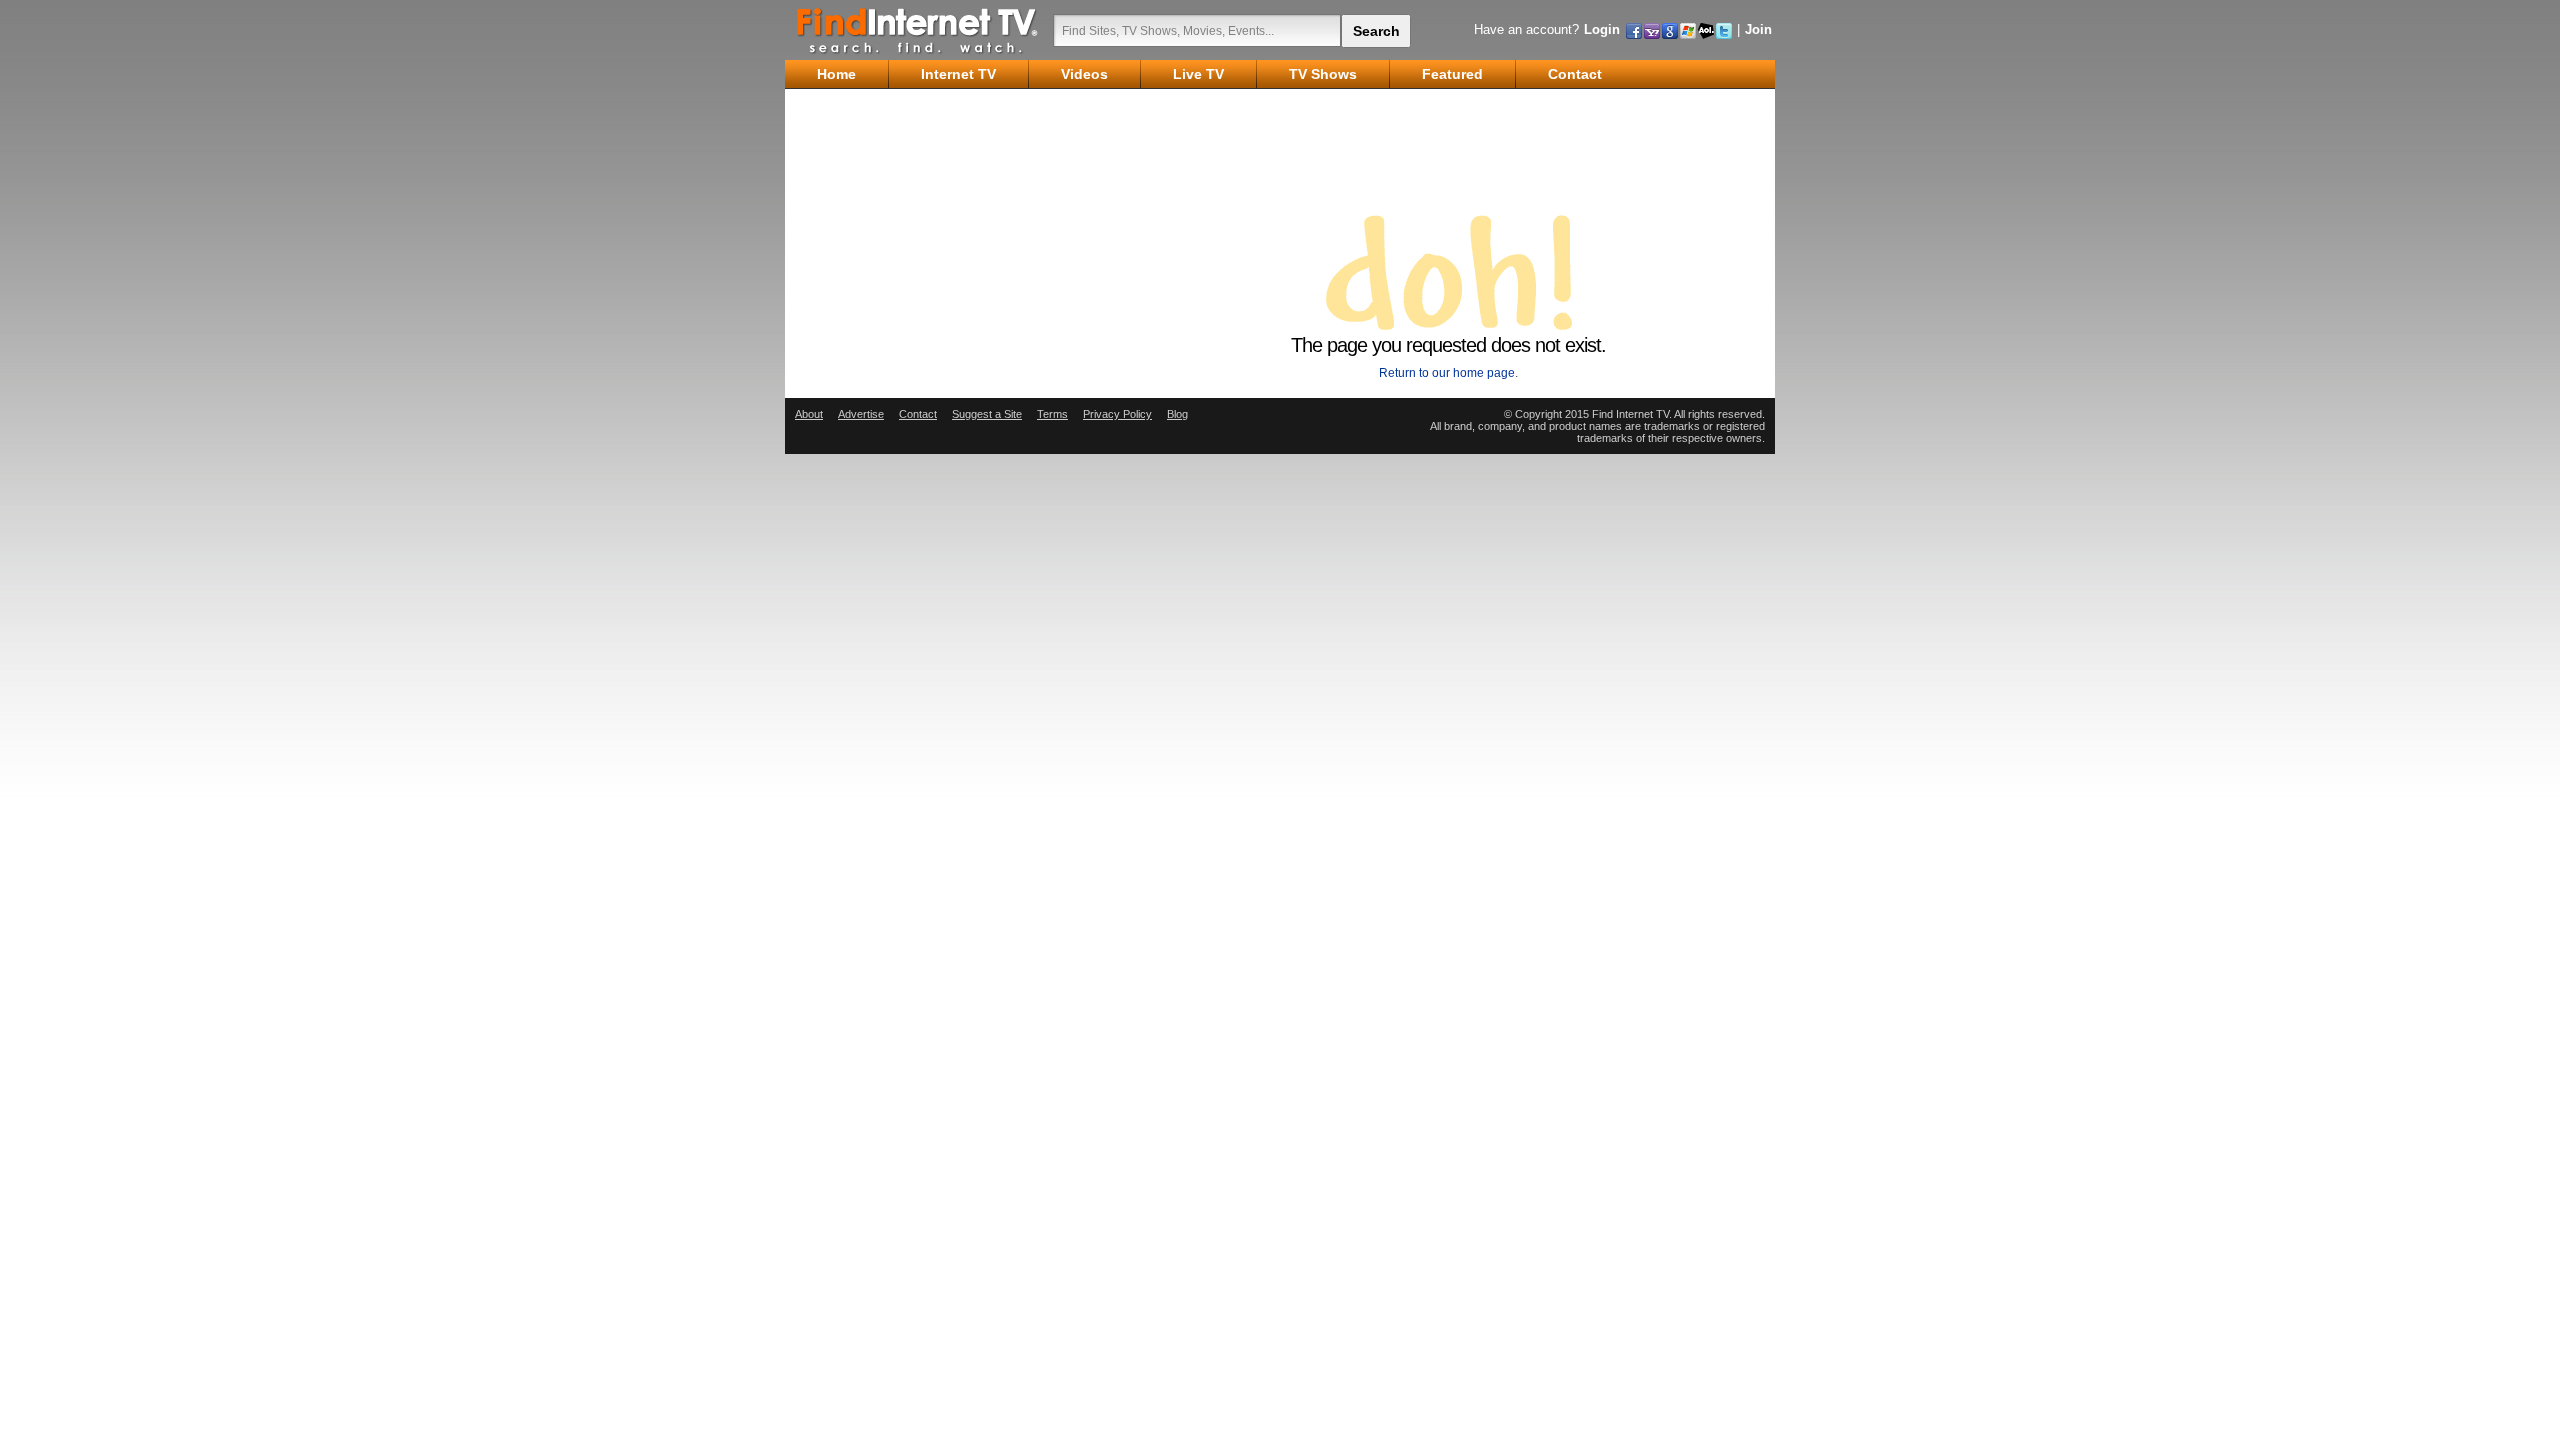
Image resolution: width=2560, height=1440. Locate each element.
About (809, 414)
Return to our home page (1447, 373)
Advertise (861, 414)
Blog (1177, 414)
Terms (1052, 414)
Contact (918, 414)
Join (1758, 29)
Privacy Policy (1117, 414)
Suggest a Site (987, 414)
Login (1602, 29)
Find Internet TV (918, 30)
